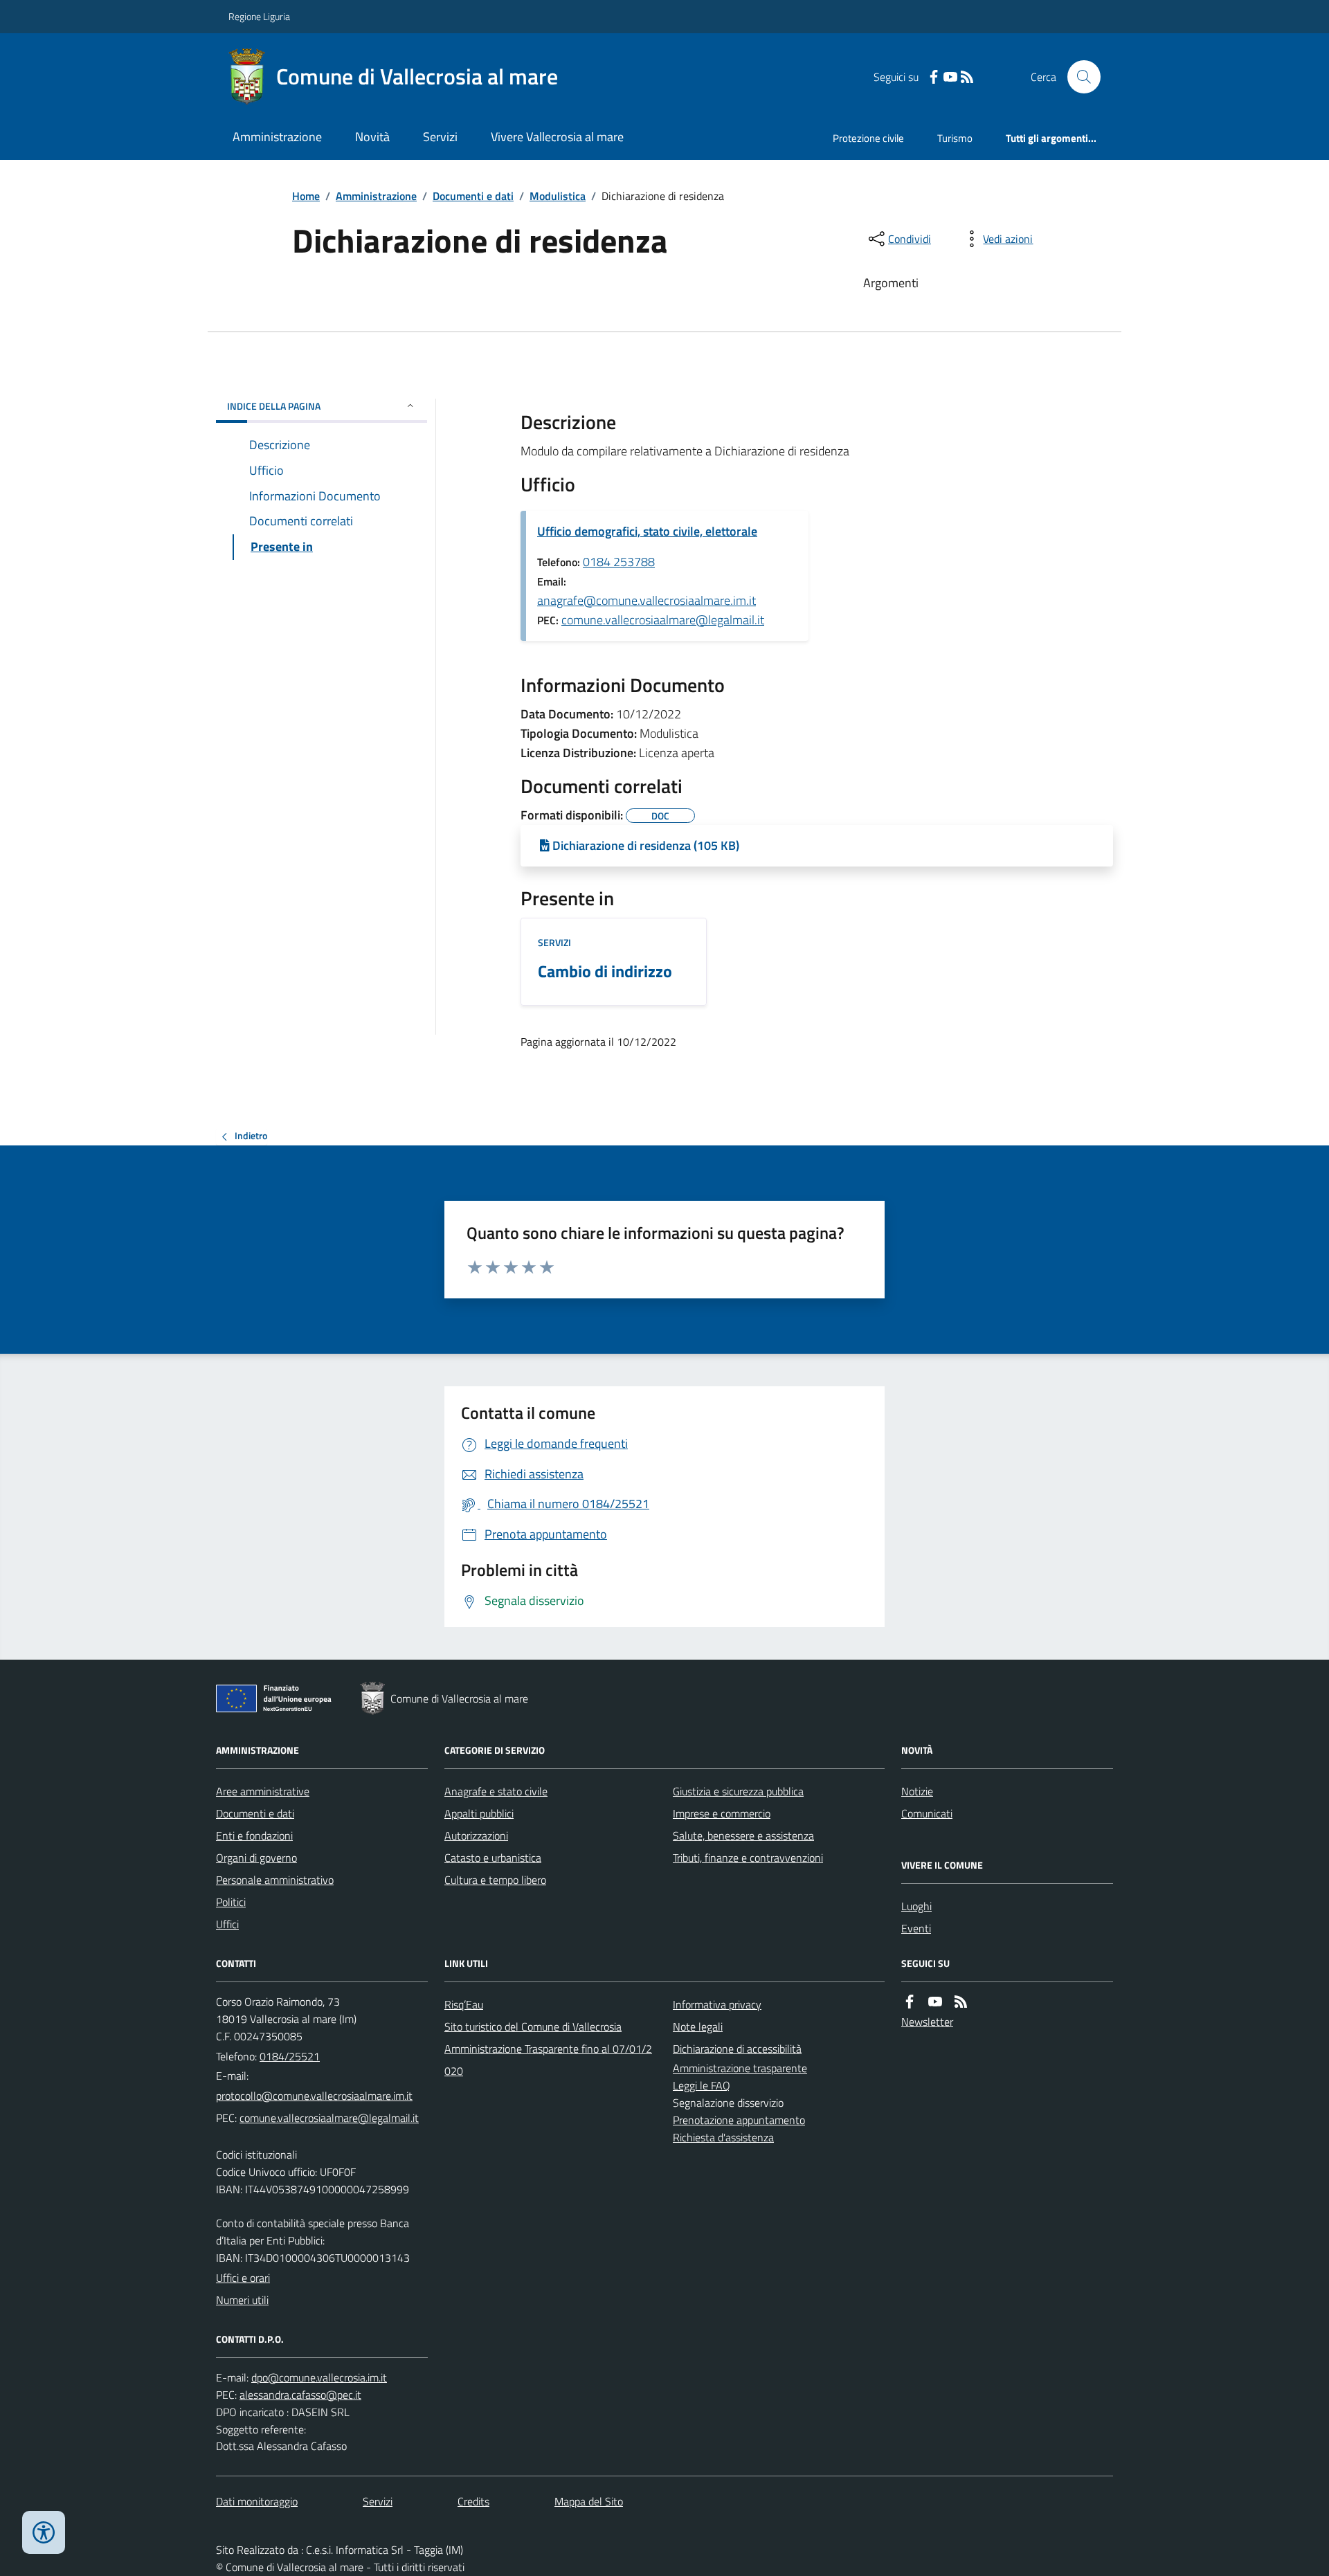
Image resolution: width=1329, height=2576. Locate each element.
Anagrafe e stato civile (496, 1791)
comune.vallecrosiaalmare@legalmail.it (663, 620)
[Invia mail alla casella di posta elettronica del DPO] (319, 2378)
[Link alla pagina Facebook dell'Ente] (910, 2002)
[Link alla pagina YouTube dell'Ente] (935, 2002)
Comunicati (927, 1813)
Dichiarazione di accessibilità (737, 2049)
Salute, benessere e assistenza (743, 1835)
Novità (372, 137)
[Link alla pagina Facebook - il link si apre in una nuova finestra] (934, 77)
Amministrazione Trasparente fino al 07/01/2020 (548, 2060)
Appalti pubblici (479, 1813)
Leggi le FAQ (702, 2085)
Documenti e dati (473, 196)
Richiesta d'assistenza (723, 2137)
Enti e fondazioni (254, 1835)
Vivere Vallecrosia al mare (557, 137)
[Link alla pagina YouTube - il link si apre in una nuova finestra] (950, 77)
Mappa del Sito (589, 2501)
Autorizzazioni (476, 1835)
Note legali (698, 2026)
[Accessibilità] (44, 2532)
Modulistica (558, 196)
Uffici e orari (243, 2278)
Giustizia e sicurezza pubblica (738, 1791)
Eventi (916, 1928)
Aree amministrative (263, 1791)
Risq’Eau (464, 2004)
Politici (231, 1902)
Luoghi (916, 1906)
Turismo (955, 138)
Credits (473, 2501)
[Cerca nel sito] (1078, 77)
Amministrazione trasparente (740, 2068)
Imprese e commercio (722, 1813)
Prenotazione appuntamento (739, 2120)
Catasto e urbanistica (493, 1858)
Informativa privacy (717, 2004)
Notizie (917, 1791)
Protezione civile (868, 138)
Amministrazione (277, 137)
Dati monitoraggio (257, 2501)
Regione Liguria (259, 16)
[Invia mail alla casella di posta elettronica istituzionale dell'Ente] (314, 2096)
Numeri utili (242, 2300)
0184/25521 (290, 2056)
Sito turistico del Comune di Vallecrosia (533, 2026)
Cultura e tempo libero (495, 1880)
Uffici (227, 1924)
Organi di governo (256, 1858)
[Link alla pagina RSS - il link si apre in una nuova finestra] (967, 77)
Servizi (440, 137)
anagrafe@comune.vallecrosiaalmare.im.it (647, 600)
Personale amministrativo (275, 1880)
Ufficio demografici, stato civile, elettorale (647, 531)
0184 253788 (619, 562)
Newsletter (927, 2022)
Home (306, 196)
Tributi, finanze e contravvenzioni (748, 1858)
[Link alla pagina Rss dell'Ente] (961, 2002)
